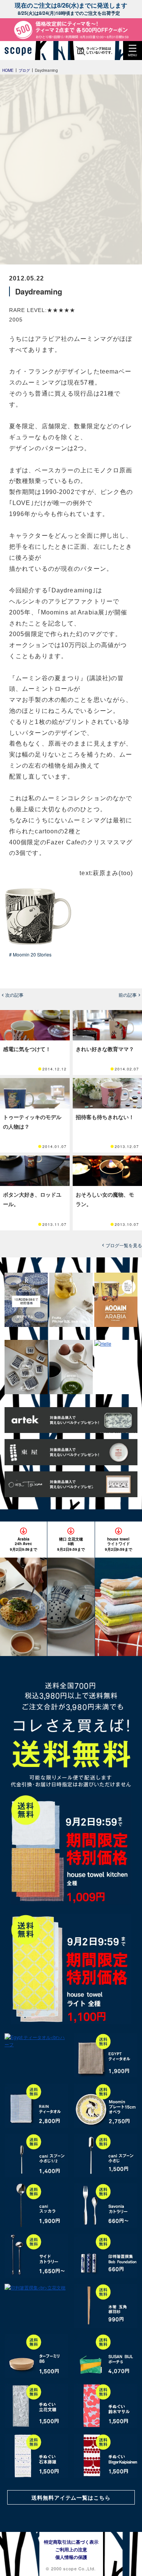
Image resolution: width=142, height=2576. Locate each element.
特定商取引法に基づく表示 (71, 2542)
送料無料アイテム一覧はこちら (71, 2497)
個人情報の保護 (71, 2557)
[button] (133, 51)
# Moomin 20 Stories (30, 954)
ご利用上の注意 (71, 2549)
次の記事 (14, 995)
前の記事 (128, 995)
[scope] (21, 51)
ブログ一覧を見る (124, 1245)
